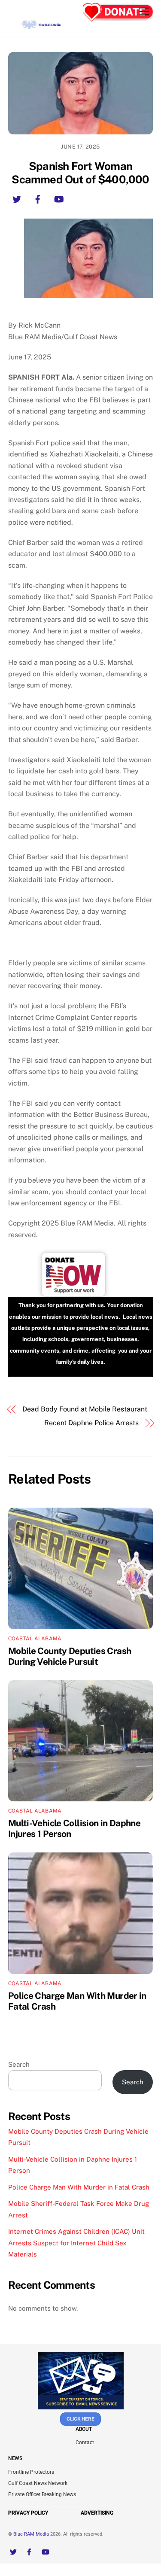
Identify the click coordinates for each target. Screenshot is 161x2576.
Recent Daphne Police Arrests (91, 1423)
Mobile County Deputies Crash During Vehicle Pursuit (70, 1656)
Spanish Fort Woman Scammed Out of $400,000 (80, 173)
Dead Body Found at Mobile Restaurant (85, 1409)
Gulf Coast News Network (38, 2483)
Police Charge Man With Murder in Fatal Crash (79, 2187)
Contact (85, 2442)
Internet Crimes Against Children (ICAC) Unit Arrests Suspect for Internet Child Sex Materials (76, 2243)
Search (19, 2064)
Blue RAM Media (31, 2534)
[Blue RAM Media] (42, 26)
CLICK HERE (80, 2419)
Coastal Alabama (35, 1639)
